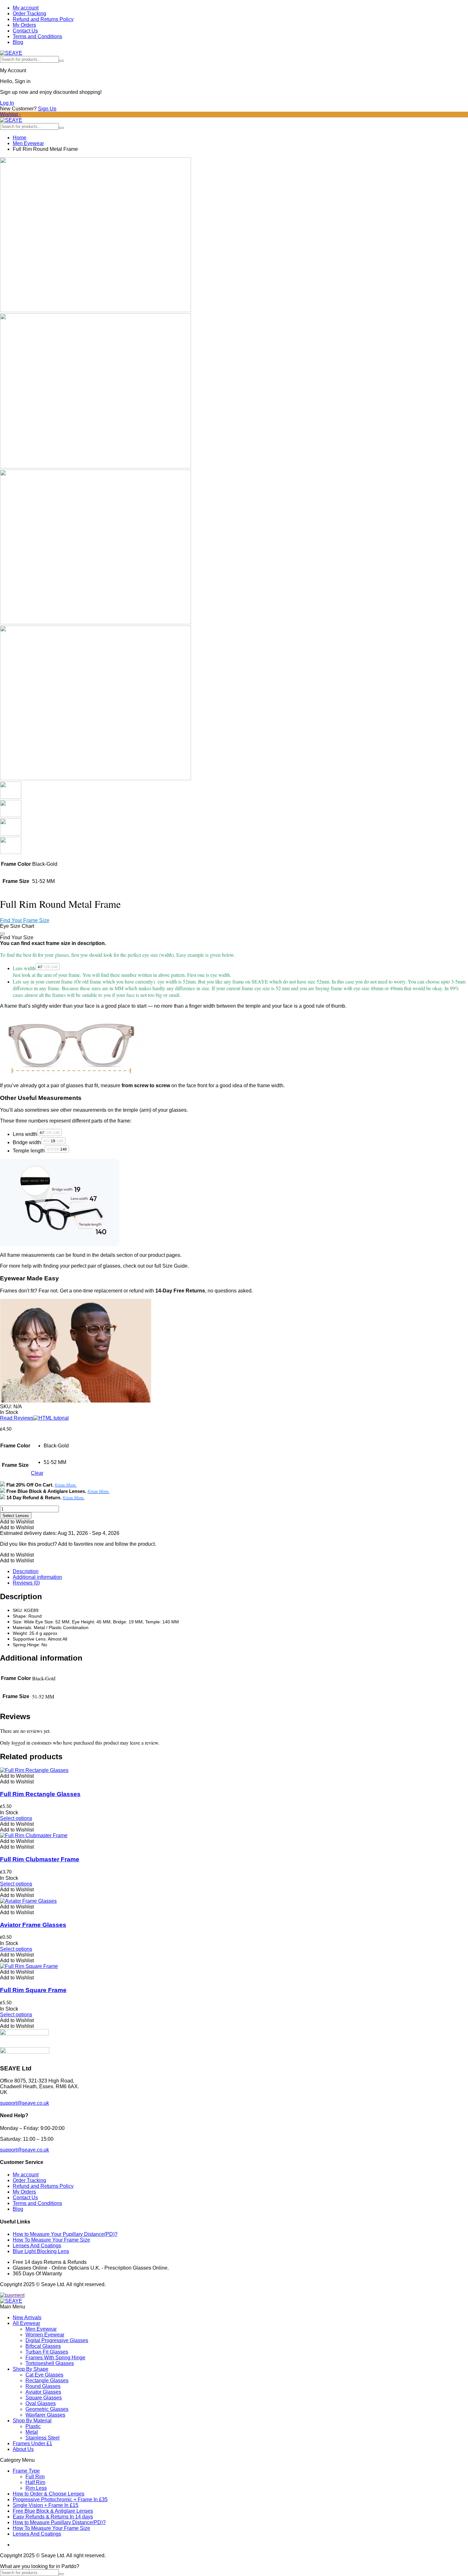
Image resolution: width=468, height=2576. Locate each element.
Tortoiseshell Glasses (50, 2363)
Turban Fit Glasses (47, 2352)
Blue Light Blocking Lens (41, 2251)
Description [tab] (26, 1571)
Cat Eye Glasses (44, 2375)
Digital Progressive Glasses (57, 2340)
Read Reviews (17, 1418)
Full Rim (35, 2477)
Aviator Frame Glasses (33, 1925)
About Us (23, 2449)
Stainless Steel (43, 2438)
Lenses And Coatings (37, 2246)
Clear (37, 1473)
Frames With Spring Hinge (55, 2358)
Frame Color (15, 1446)
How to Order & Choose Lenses (49, 2494)
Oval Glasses (41, 2403)
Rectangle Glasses (47, 2380)
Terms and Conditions (37, 36)
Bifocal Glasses (43, 2346)
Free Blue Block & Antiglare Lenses (53, 2511)
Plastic (33, 2426)
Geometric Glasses (47, 2409)
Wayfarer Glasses (45, 2415)
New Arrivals (27, 2317)
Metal (32, 2432)
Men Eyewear (28, 143)
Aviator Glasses (43, 2392)
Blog (18, 42)
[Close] (3, 934)
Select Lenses (16, 1516)
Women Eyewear (45, 2335)
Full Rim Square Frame (33, 1990)
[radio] (56, 1446)
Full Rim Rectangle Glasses (40, 1794)
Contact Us (25, 31)
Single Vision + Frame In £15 (46, 2505)
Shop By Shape (31, 2369)
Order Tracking (29, 14)
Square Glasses (44, 2398)
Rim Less (36, 2488)
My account (26, 8)
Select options (16, 1818)
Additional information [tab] (37, 1577)
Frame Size (15, 1465)
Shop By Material (32, 2421)
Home (20, 138)
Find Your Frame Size (25, 920)
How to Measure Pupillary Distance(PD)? (59, 2522)
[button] (17, 1522)
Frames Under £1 (32, 2443)
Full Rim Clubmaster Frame (40, 1859)
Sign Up (47, 109)
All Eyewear (26, 2323)
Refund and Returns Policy (43, 19)
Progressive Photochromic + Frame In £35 (60, 2499)
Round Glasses (43, 2386)
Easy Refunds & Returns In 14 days (53, 2517)
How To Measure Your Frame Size (51, 2240)
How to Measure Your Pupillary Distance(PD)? (65, 2234)
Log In (7, 103)
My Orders (24, 25)
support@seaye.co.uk (25, 2103)
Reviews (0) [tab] (26, 1583)
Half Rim (35, 2482)
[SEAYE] (11, 53)
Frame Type (26, 2471)
